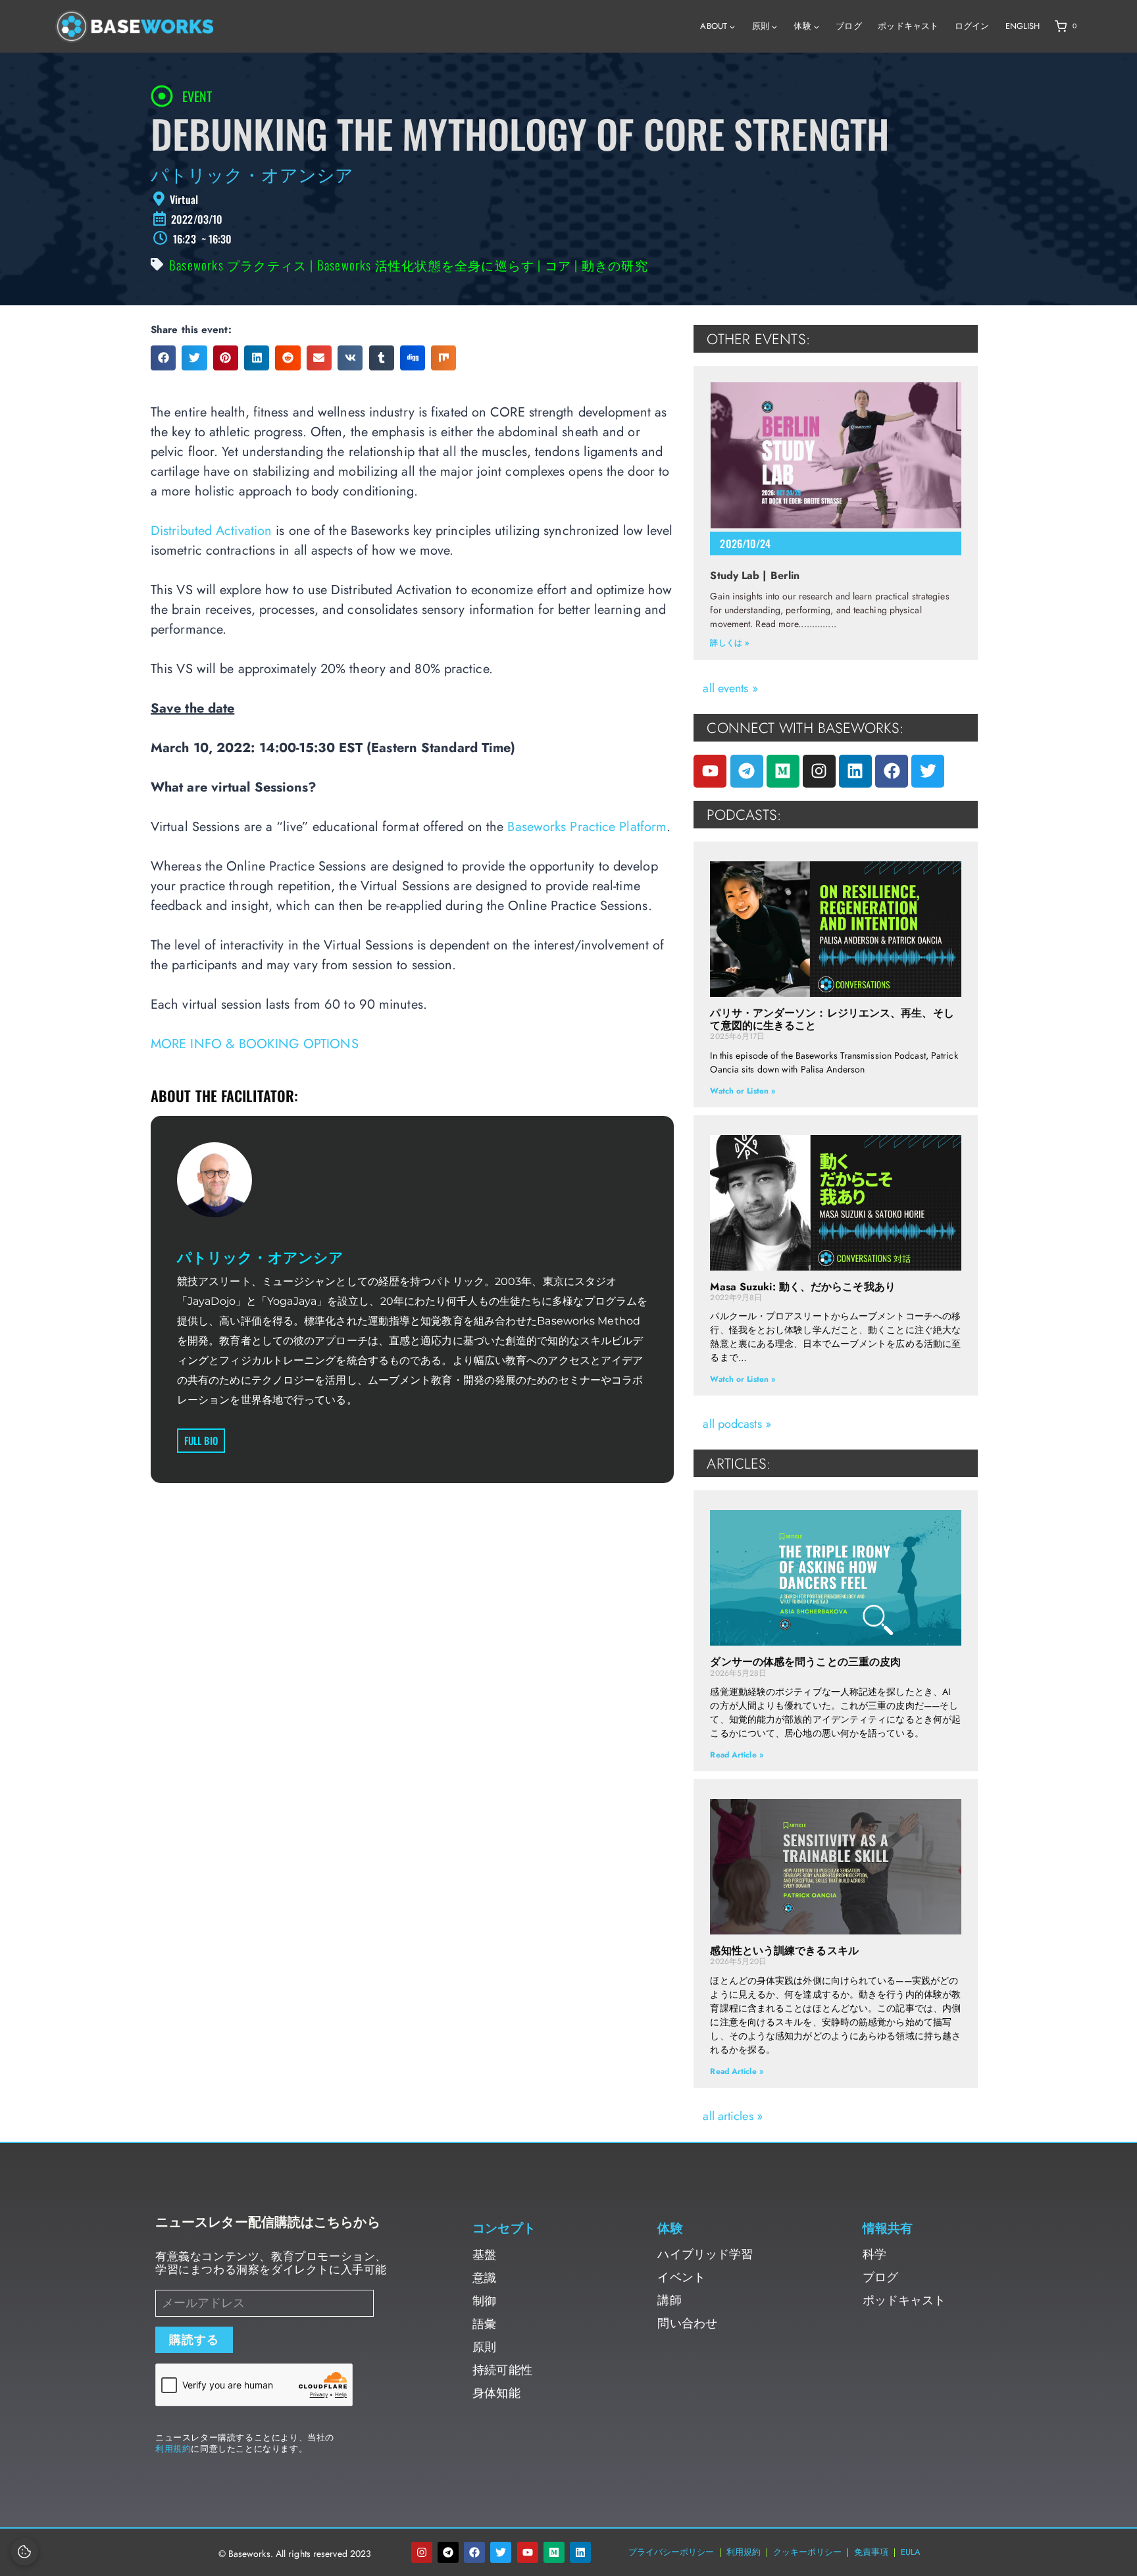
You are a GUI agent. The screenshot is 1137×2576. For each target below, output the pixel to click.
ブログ (848, 26)
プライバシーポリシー (671, 2552)
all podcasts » (737, 1424)
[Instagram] (819, 771)
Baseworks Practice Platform (587, 827)
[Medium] (783, 771)
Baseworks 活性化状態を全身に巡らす (426, 265)
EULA (911, 2552)
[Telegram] (747, 771)
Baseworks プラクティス (238, 265)
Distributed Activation (211, 531)
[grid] (568, 199)
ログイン (972, 26)
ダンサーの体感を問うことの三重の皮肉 (805, 1662)
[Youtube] (710, 771)
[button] (163, 358)
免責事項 (871, 2552)
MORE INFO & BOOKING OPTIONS (255, 1044)
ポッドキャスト (908, 26)
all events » (730, 688)
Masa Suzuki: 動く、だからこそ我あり (802, 1287)
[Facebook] (892, 771)
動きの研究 (615, 265)
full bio (201, 1440)
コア (558, 265)
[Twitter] (928, 771)
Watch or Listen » (743, 1091)
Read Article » (736, 1755)
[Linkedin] (855, 771)
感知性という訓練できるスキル (784, 1951)
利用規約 (173, 2449)
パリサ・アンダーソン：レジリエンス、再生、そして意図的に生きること (832, 1019)
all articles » (732, 2116)
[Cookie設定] (24, 2552)
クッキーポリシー (807, 2552)
